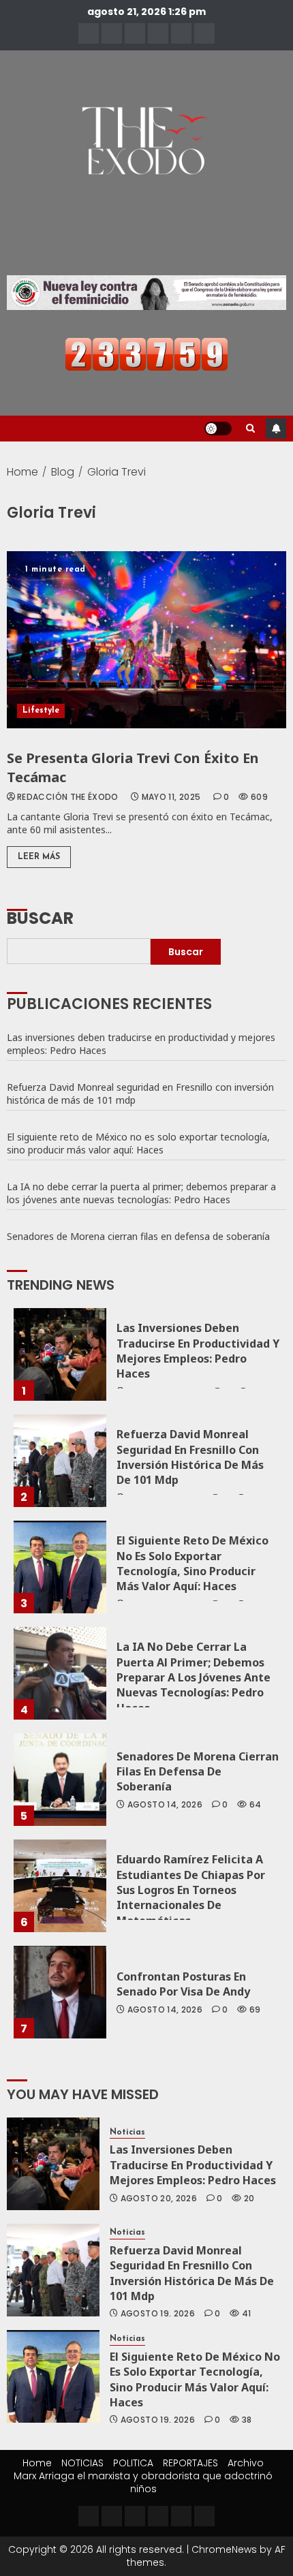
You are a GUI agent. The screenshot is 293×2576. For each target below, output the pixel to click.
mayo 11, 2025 (171, 797)
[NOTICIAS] (112, 33)
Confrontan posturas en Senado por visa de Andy (185, 1984)
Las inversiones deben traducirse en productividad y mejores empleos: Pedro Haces (141, 1044)
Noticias (127, 2132)
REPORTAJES (190, 2463)
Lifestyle (41, 711)
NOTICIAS (82, 2463)
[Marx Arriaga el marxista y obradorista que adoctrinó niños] (204, 33)
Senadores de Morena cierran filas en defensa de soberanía (140, 1236)
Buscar (40, 917)
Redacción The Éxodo (68, 797)
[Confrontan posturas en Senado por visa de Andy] (60, 1992)
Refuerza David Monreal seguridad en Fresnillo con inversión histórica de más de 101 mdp (140, 1093)
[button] (250, 429)
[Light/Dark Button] (218, 429)
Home (37, 2463)
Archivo (246, 2463)
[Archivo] (181, 33)
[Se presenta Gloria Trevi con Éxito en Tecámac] (146, 640)
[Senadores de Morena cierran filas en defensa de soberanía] (60, 1780)
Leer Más (39, 857)
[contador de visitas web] (146, 354)
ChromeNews (224, 2549)
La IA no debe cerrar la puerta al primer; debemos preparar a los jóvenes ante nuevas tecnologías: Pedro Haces (141, 1193)
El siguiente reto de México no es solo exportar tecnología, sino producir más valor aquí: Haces (138, 1143)
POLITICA (133, 2463)
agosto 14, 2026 (165, 1805)
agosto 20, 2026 (159, 2199)
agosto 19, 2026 (158, 2314)
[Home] (89, 33)
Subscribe (276, 429)
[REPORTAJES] (158, 33)
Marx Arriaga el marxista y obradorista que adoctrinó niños (143, 2482)
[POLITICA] (135, 33)
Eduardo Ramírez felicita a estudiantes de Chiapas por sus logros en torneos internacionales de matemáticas (191, 1890)
